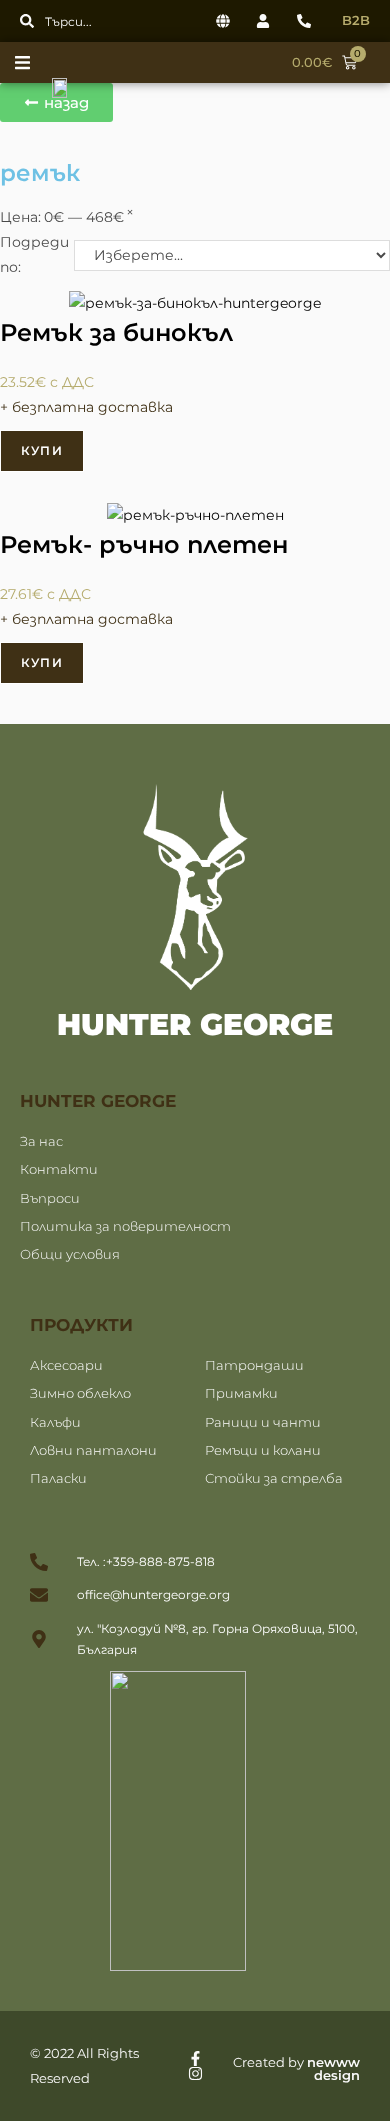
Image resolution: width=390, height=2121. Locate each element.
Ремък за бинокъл (116, 332)
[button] (27, 62)
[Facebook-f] (195, 2058)
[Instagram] (195, 2073)
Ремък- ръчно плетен (144, 544)
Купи (42, 450)
